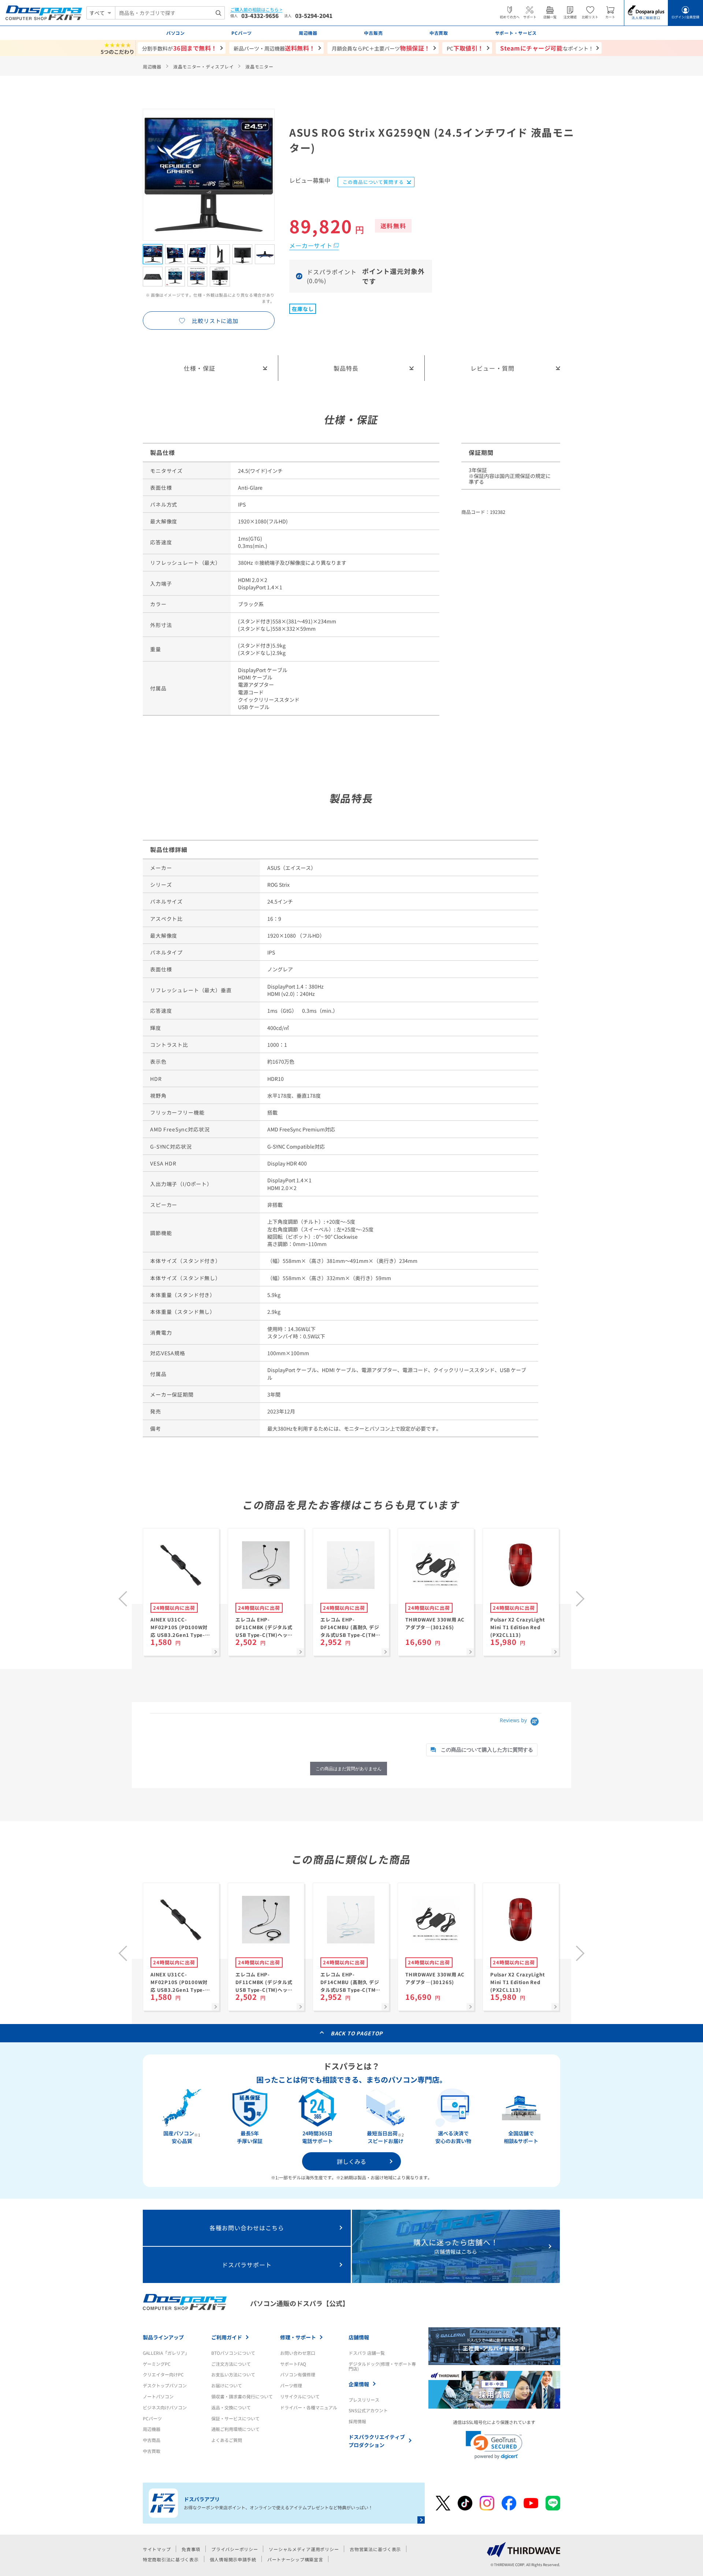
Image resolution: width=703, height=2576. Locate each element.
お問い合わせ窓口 (298, 2353)
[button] (494, 2445)
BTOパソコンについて (233, 2353)
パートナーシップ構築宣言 (295, 2559)
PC (465, 48)
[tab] (482, 1750)
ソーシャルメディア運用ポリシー (304, 2549)
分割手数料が (180, 48)
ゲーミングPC (157, 2364)
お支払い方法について (233, 2374)
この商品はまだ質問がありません (349, 1769)
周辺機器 (152, 66)
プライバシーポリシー (235, 2549)
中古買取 (152, 2451)
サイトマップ (157, 2549)
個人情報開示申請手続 (233, 2559)
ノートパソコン (158, 2396)
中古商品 (152, 2440)
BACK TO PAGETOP (357, 2033)
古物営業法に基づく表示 (375, 2549)
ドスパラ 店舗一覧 (367, 2353)
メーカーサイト (311, 245)
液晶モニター (259, 66)
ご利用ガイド (227, 2337)
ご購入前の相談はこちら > (256, 10)
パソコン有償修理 (298, 2374)
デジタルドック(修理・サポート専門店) (382, 2366)
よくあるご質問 (227, 2440)
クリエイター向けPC (163, 2374)
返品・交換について (231, 2407)
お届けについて (227, 2385)
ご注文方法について (231, 2364)
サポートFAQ (293, 2364)
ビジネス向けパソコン (165, 2407)
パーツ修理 (291, 2385)
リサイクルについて (300, 2396)
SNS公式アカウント (368, 2410)
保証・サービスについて (235, 2418)
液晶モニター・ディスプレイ (203, 66)
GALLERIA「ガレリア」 (166, 2353)
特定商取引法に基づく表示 (171, 2559)
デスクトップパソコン (165, 2385)
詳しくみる (351, 2161)
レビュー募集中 (310, 181)
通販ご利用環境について (235, 2429)
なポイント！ (547, 48)
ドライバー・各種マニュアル (309, 2407)
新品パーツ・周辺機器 (274, 48)
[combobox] (170, 13)
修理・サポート (298, 2337)
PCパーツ (152, 2418)
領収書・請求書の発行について (242, 2396)
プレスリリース (364, 2400)
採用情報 (357, 2421)
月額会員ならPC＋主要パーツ (381, 48)
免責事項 (191, 2549)
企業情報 (359, 2384)
